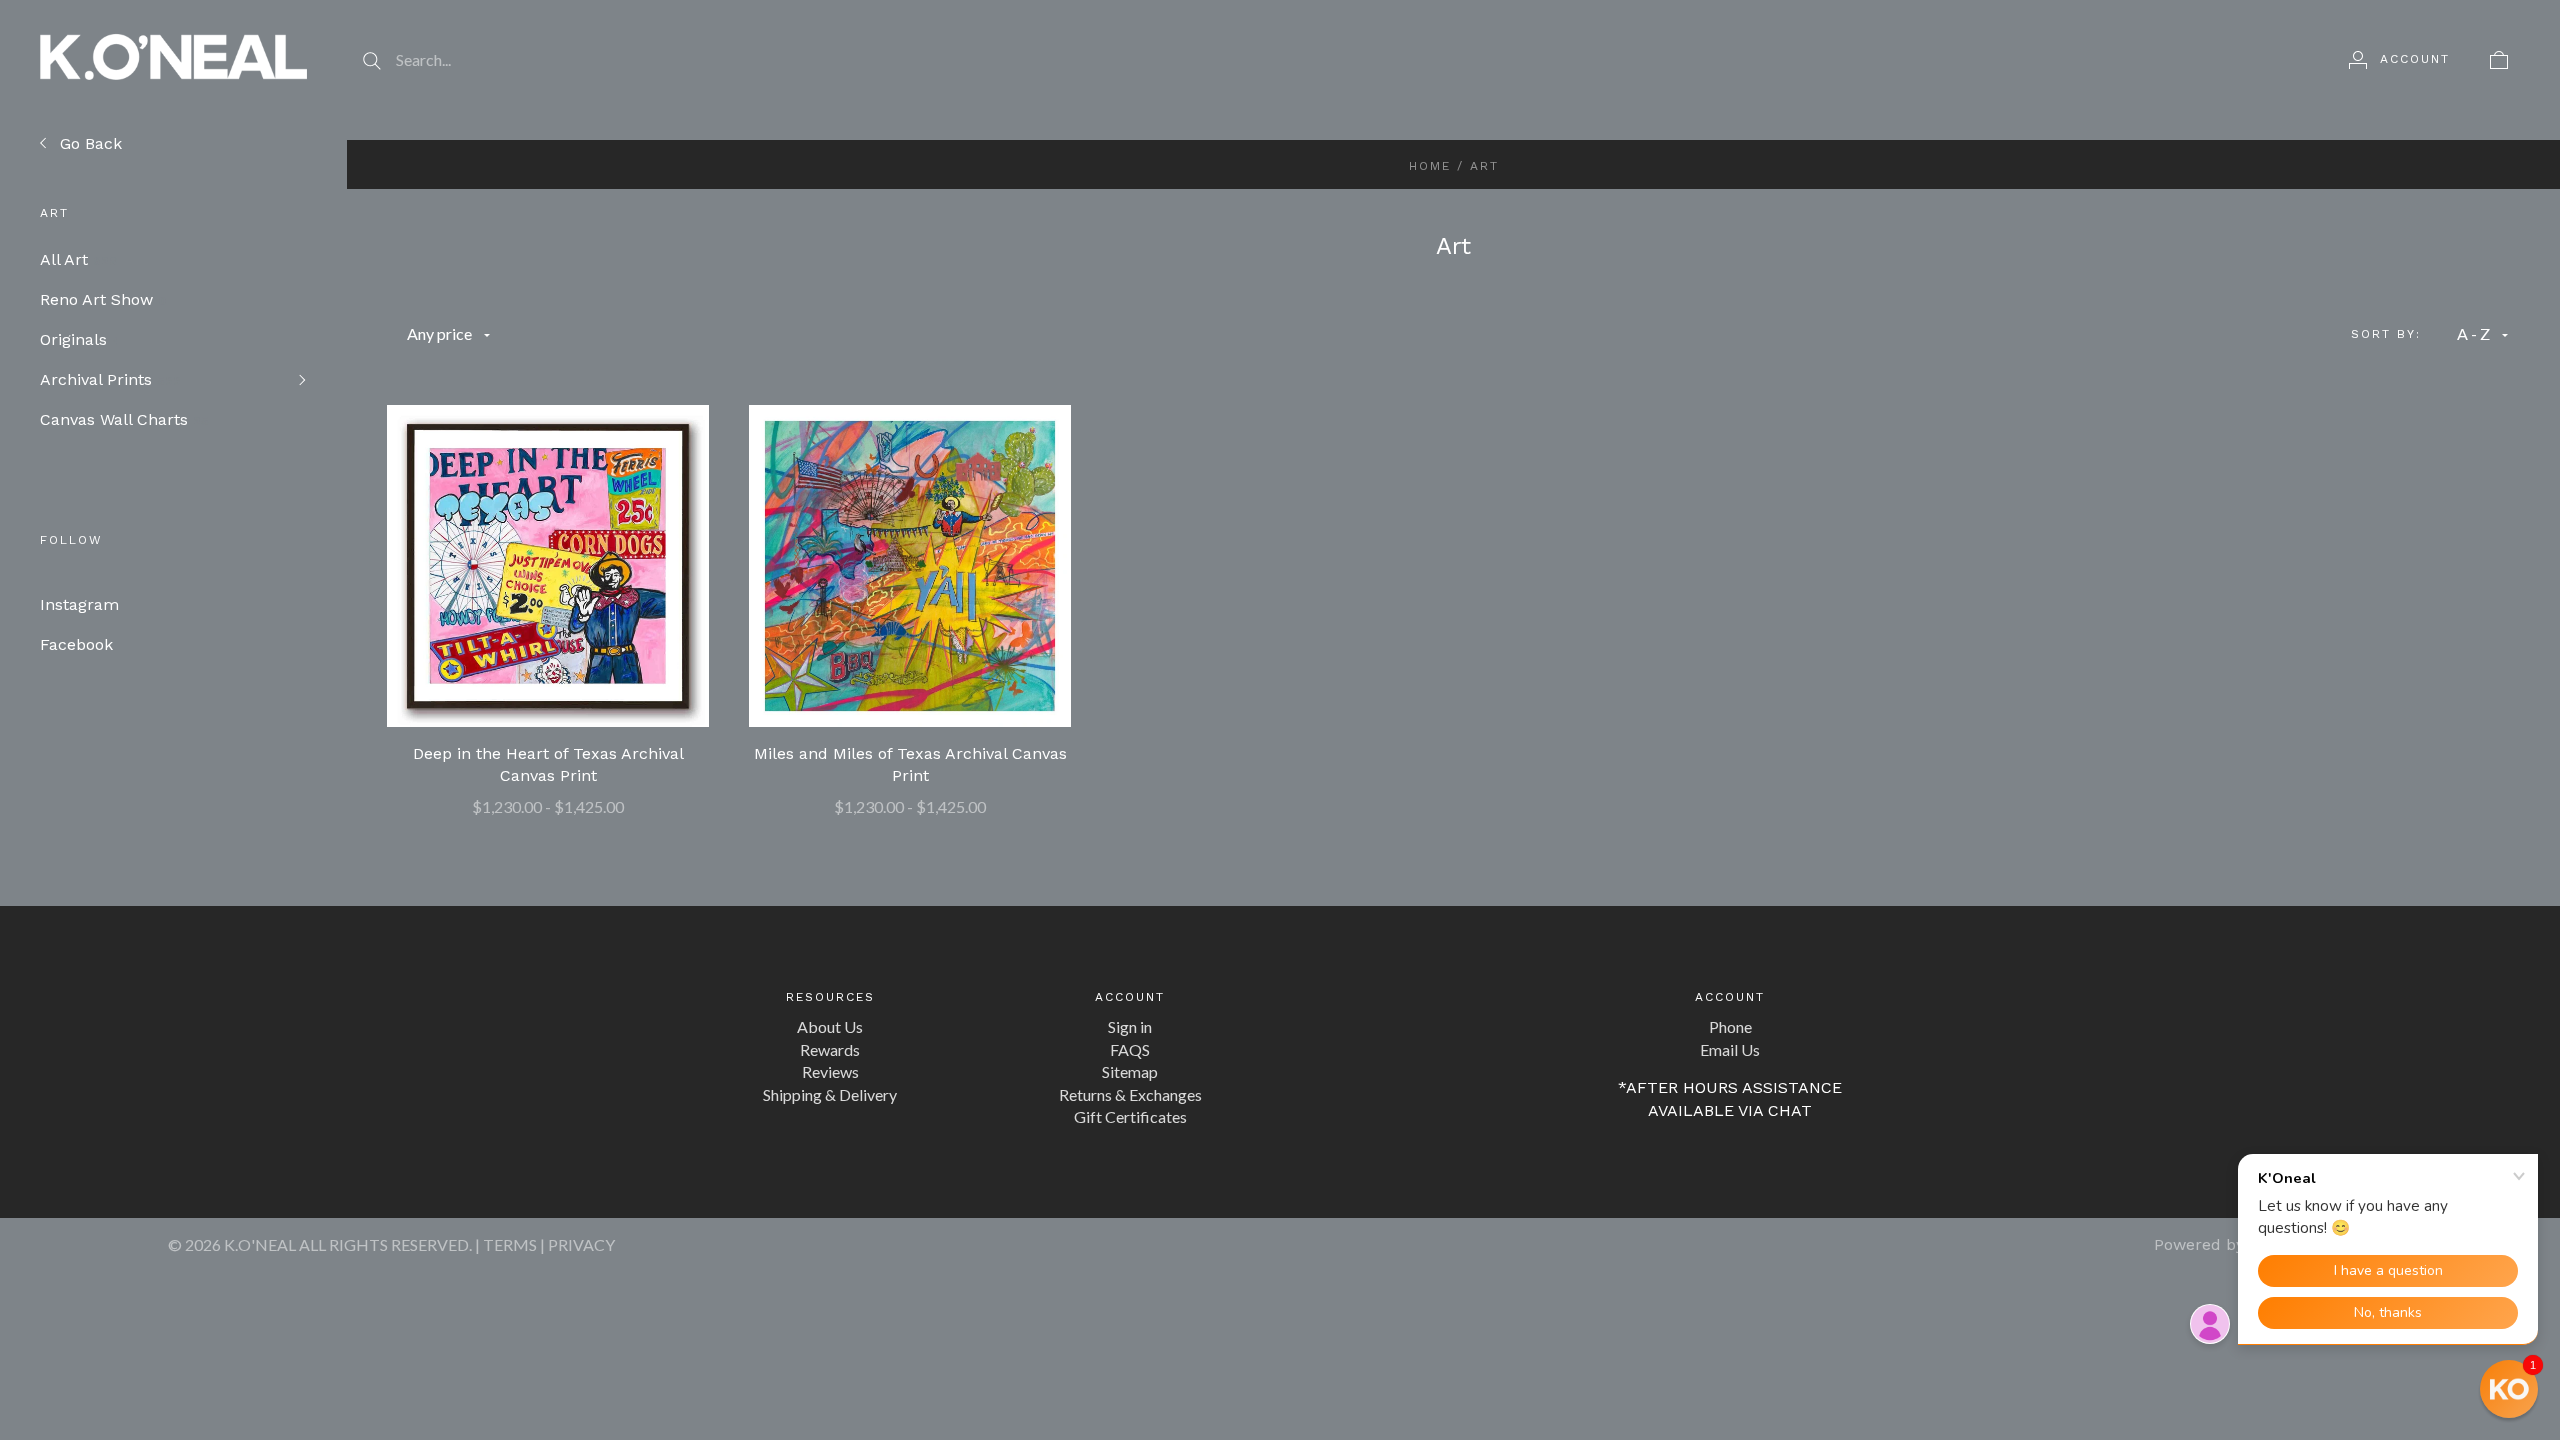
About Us (830, 1026)
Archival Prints (110, 379)
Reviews (830, 1071)
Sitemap (1130, 1071)
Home (1430, 166)
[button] (2509, 1389)
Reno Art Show (103, 299)
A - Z (2473, 333)
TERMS (510, 1244)
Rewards (830, 1049)
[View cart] (2499, 59)
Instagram (79, 604)
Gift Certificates (1130, 1116)
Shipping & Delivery (830, 1094)
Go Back (88, 143)
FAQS (1130, 1049)
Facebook (76, 644)
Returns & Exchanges (1130, 1094)
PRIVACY (581, 1244)
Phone (1730, 1026)
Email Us (1730, 1049)
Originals (80, 339)
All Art (78, 259)
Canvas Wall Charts (124, 419)
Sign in (1130, 1026)
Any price (439, 333)
